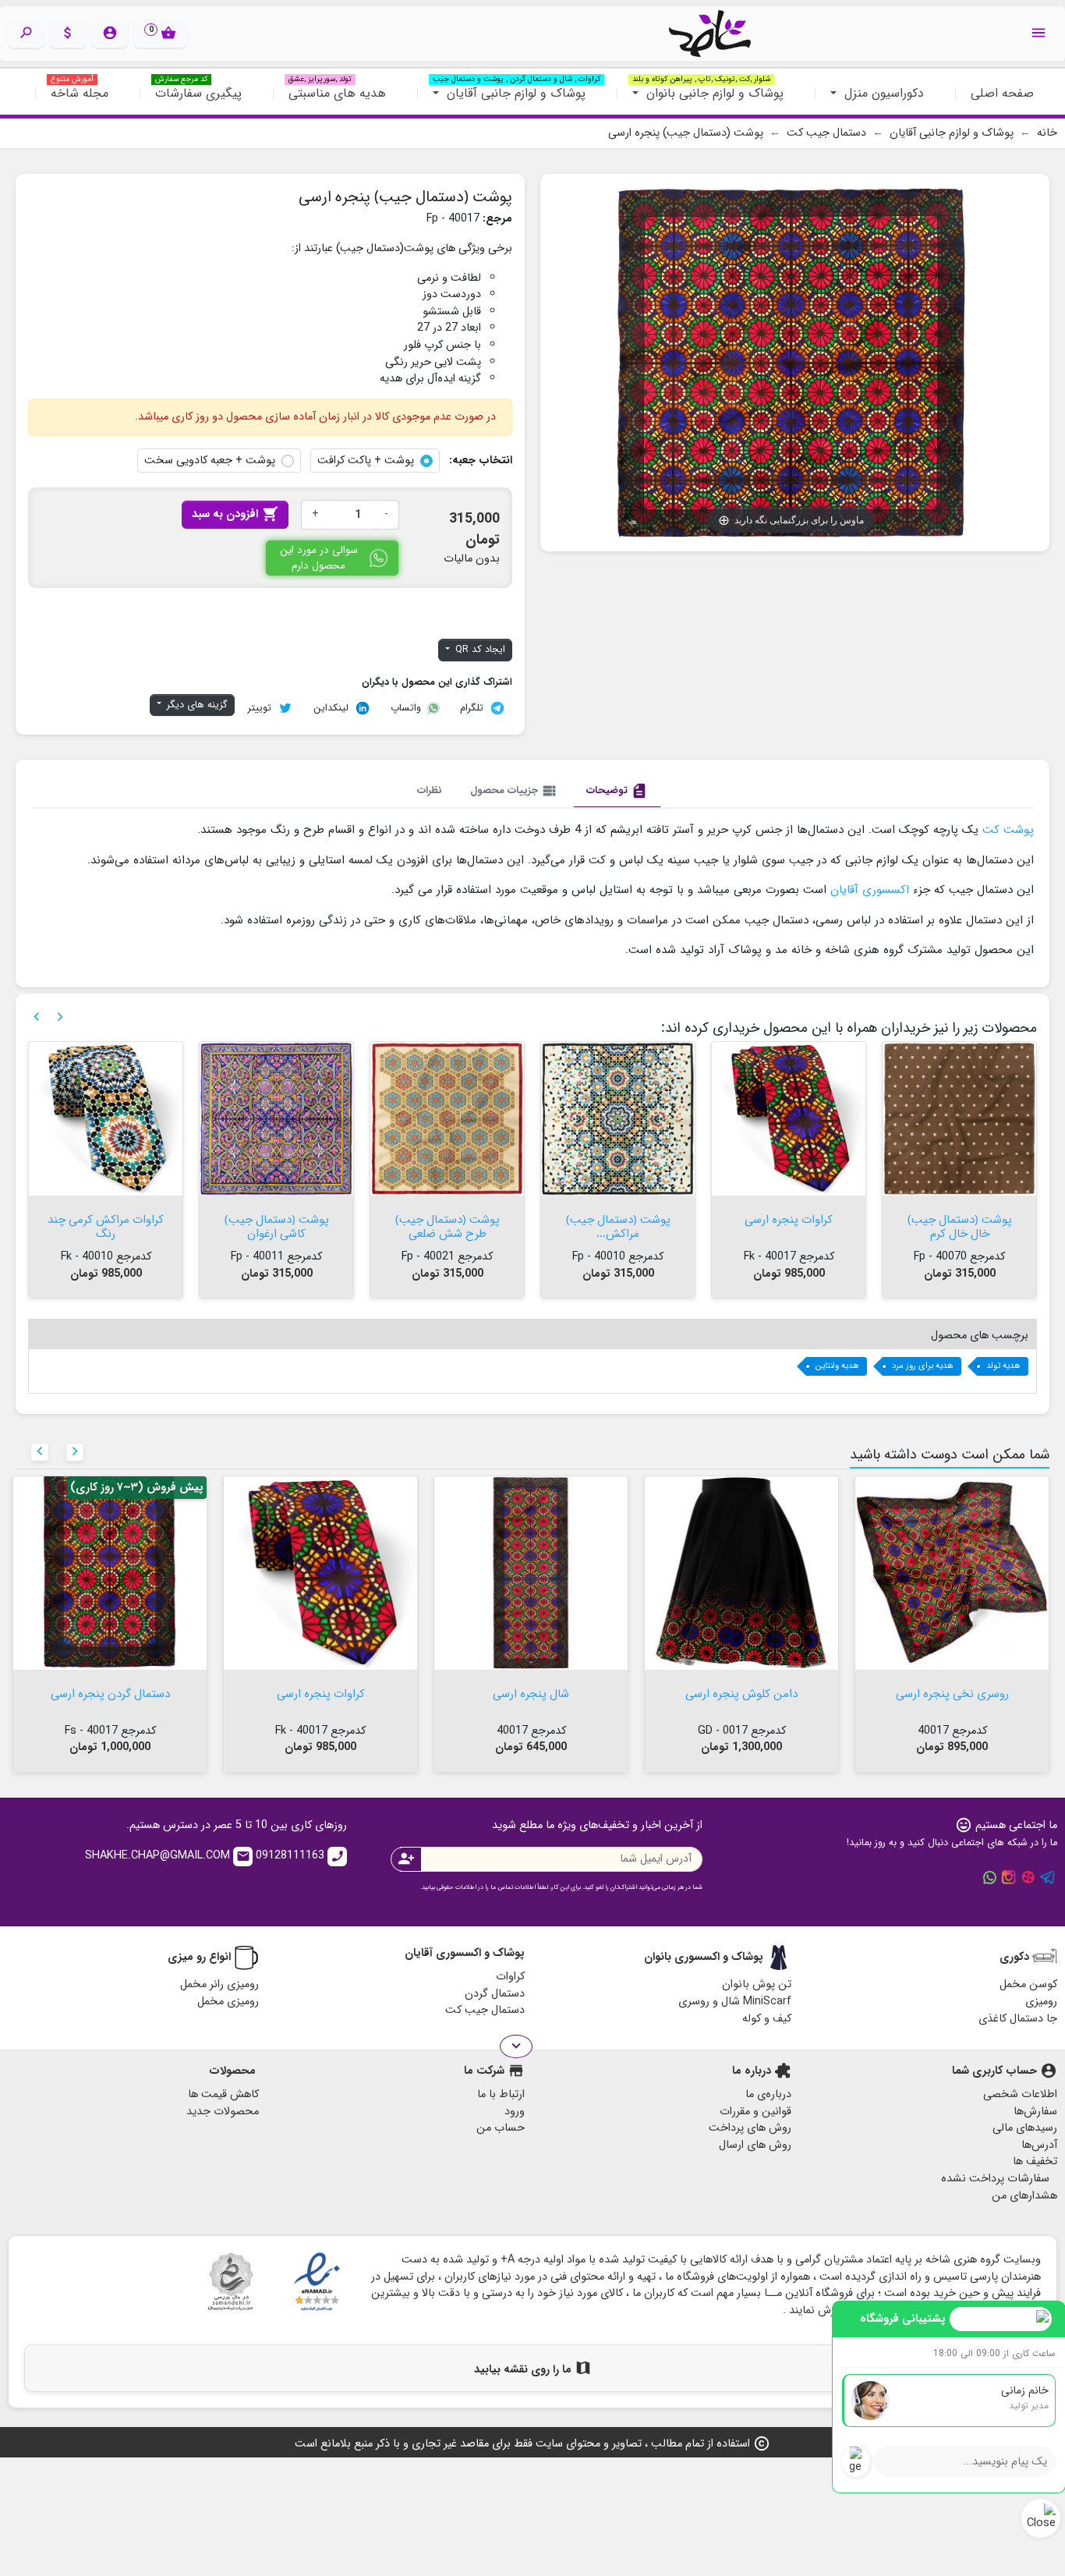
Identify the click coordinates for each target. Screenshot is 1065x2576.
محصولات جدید (223, 2112)
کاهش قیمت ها (223, 2094)
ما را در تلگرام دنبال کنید (1048, 1877)
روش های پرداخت (750, 2128)
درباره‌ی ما (768, 2094)
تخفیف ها (1035, 2161)
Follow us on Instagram (1009, 1877)
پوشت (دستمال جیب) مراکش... (789, 1225)
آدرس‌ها (1039, 2145)
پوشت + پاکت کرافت (366, 461)
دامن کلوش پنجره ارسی (952, 1692)
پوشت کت (1008, 830)
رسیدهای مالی (1025, 2128)
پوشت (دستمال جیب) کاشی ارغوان (448, 1225)
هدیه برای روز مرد (923, 1366)
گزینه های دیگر (196, 705)
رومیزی (1041, 2002)
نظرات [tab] (430, 790)
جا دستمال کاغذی (1018, 2019)
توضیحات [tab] (617, 791)
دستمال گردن (495, 1994)
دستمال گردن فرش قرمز (106, 1218)
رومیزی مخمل (228, 2002)
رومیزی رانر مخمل (219, 1984)
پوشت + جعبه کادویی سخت (210, 461)
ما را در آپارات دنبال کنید (1028, 1877)
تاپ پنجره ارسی (110, 1692)
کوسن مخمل (1028, 1984)
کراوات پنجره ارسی (959, 1218)
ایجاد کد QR (479, 650)
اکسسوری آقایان (870, 890)
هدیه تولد (1003, 1366)
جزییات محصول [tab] (514, 791)
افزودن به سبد (235, 514)
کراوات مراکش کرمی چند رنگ (276, 1225)
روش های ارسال (755, 2145)
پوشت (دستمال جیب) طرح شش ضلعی (618, 1225)
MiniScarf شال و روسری (735, 2002)
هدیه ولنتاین (837, 1366)
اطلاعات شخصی (1020, 2094)
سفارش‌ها (1035, 2112)
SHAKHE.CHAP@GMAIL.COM (168, 1856)
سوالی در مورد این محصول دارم (319, 558)
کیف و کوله (767, 2019)
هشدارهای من (1024, 2196)
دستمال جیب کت (485, 2010)
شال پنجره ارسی (741, 1692)
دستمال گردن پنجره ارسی (321, 1692)
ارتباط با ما (501, 2094)
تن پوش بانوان (757, 1984)
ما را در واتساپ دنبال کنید (989, 1877)
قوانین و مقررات (755, 2112)
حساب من (501, 2128)
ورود (515, 2112)
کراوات (510, 1977)
